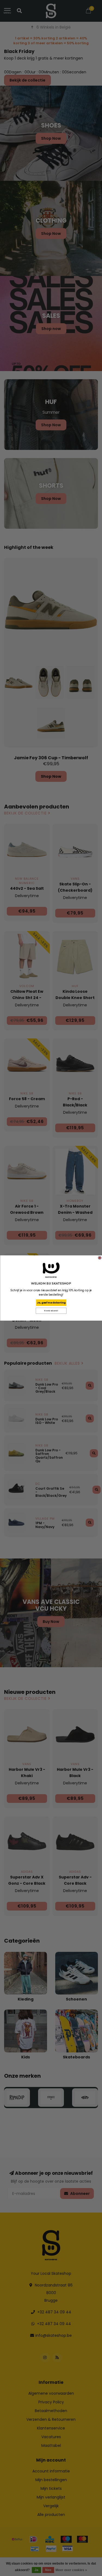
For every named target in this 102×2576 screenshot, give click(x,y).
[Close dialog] (100, 1258)
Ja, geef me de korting (51, 1303)
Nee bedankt (51, 1311)
